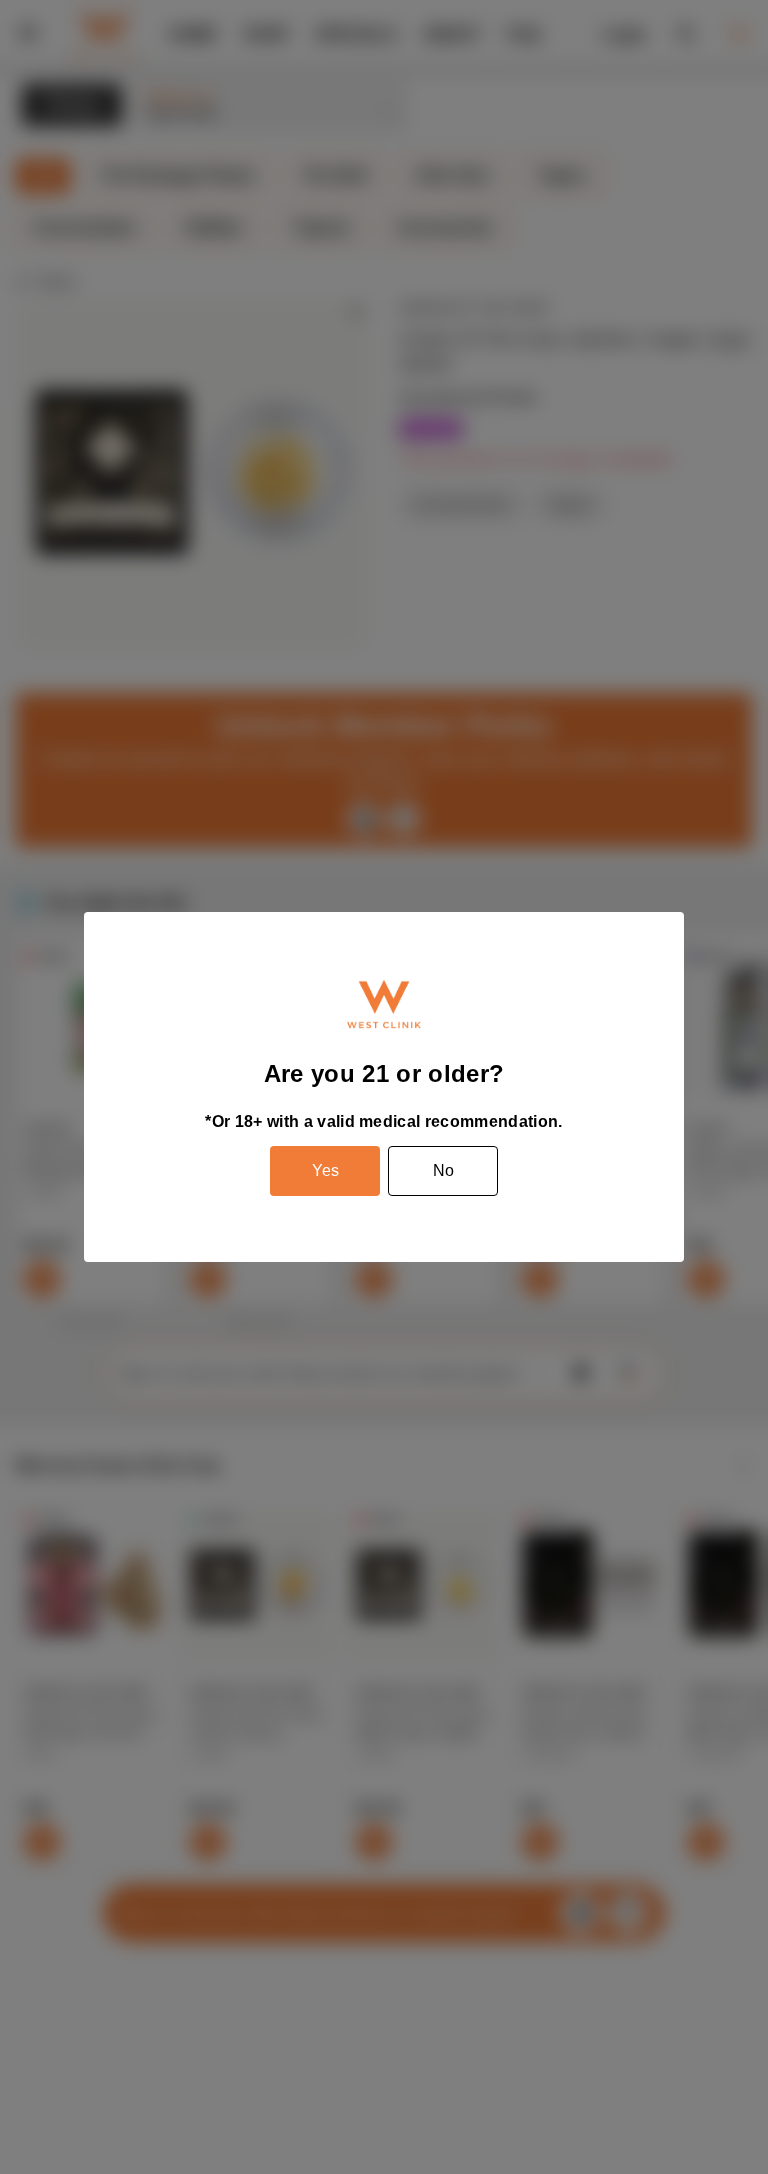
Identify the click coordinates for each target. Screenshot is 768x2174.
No (443, 1170)
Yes (325, 1170)
